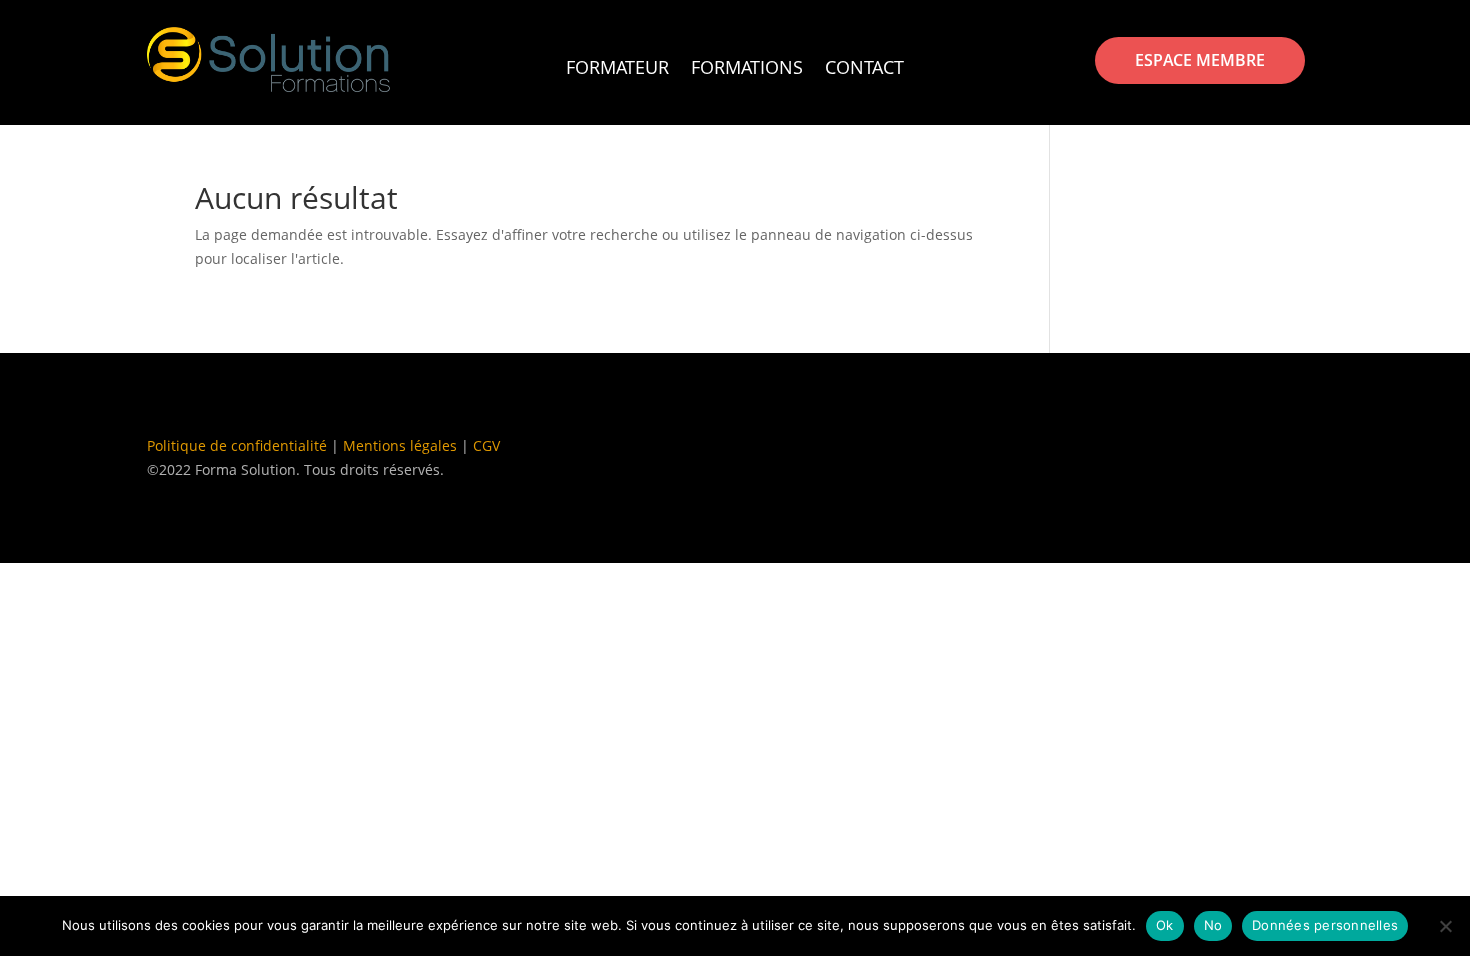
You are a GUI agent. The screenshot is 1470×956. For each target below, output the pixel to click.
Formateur (617, 69)
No (1213, 925)
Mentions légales (400, 445)
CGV (486, 445)
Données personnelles (1325, 925)
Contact (864, 69)
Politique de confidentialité (237, 445)
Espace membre (1200, 60)
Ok (1165, 925)
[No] (1445, 926)
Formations (747, 69)
